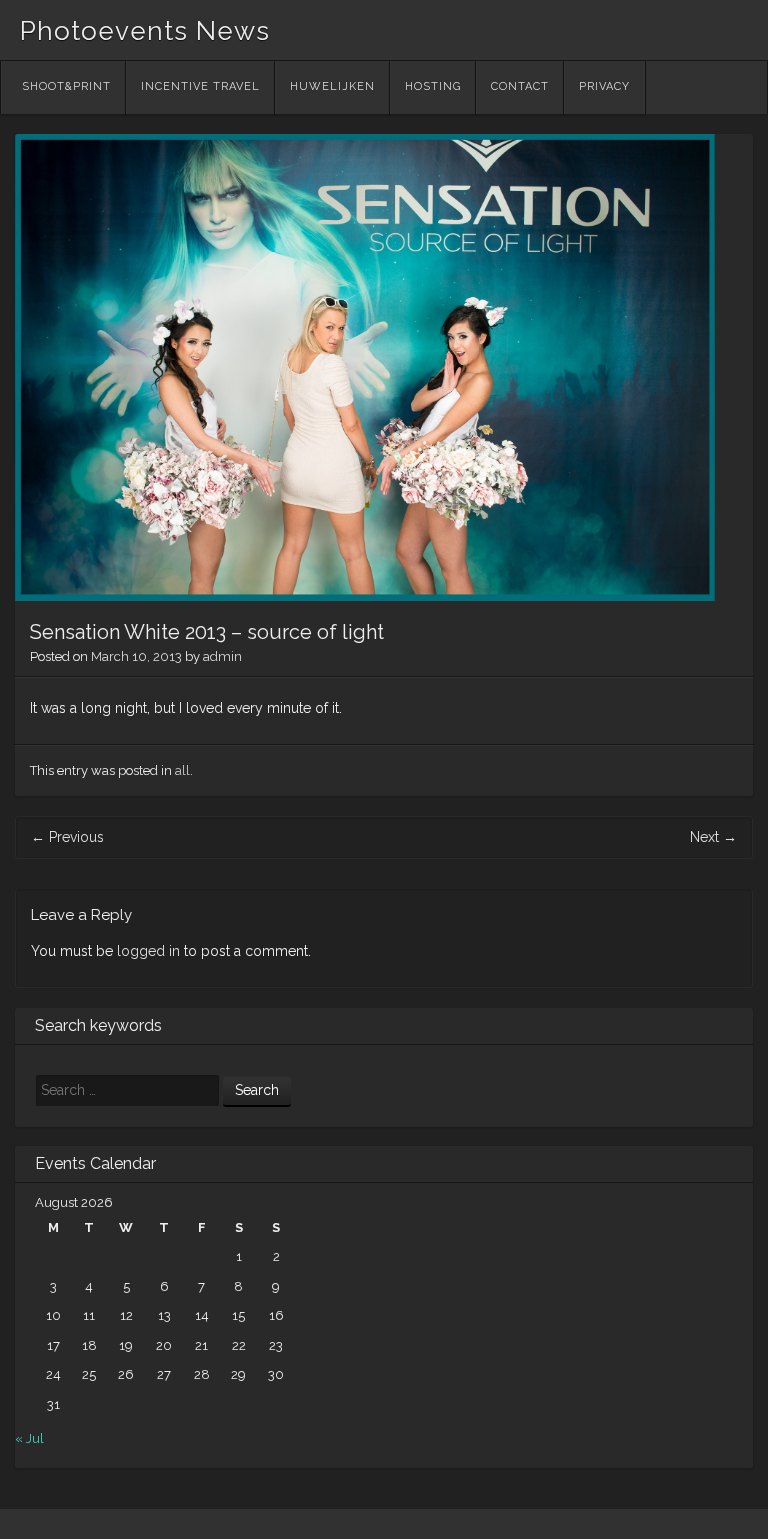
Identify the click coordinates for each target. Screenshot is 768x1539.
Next (713, 837)
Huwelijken (332, 86)
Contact (520, 86)
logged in (148, 951)
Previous (67, 837)
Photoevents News (145, 31)
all (182, 770)
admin (222, 656)
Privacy (604, 86)
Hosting (433, 86)
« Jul (29, 1438)
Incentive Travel (200, 86)
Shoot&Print (66, 86)
